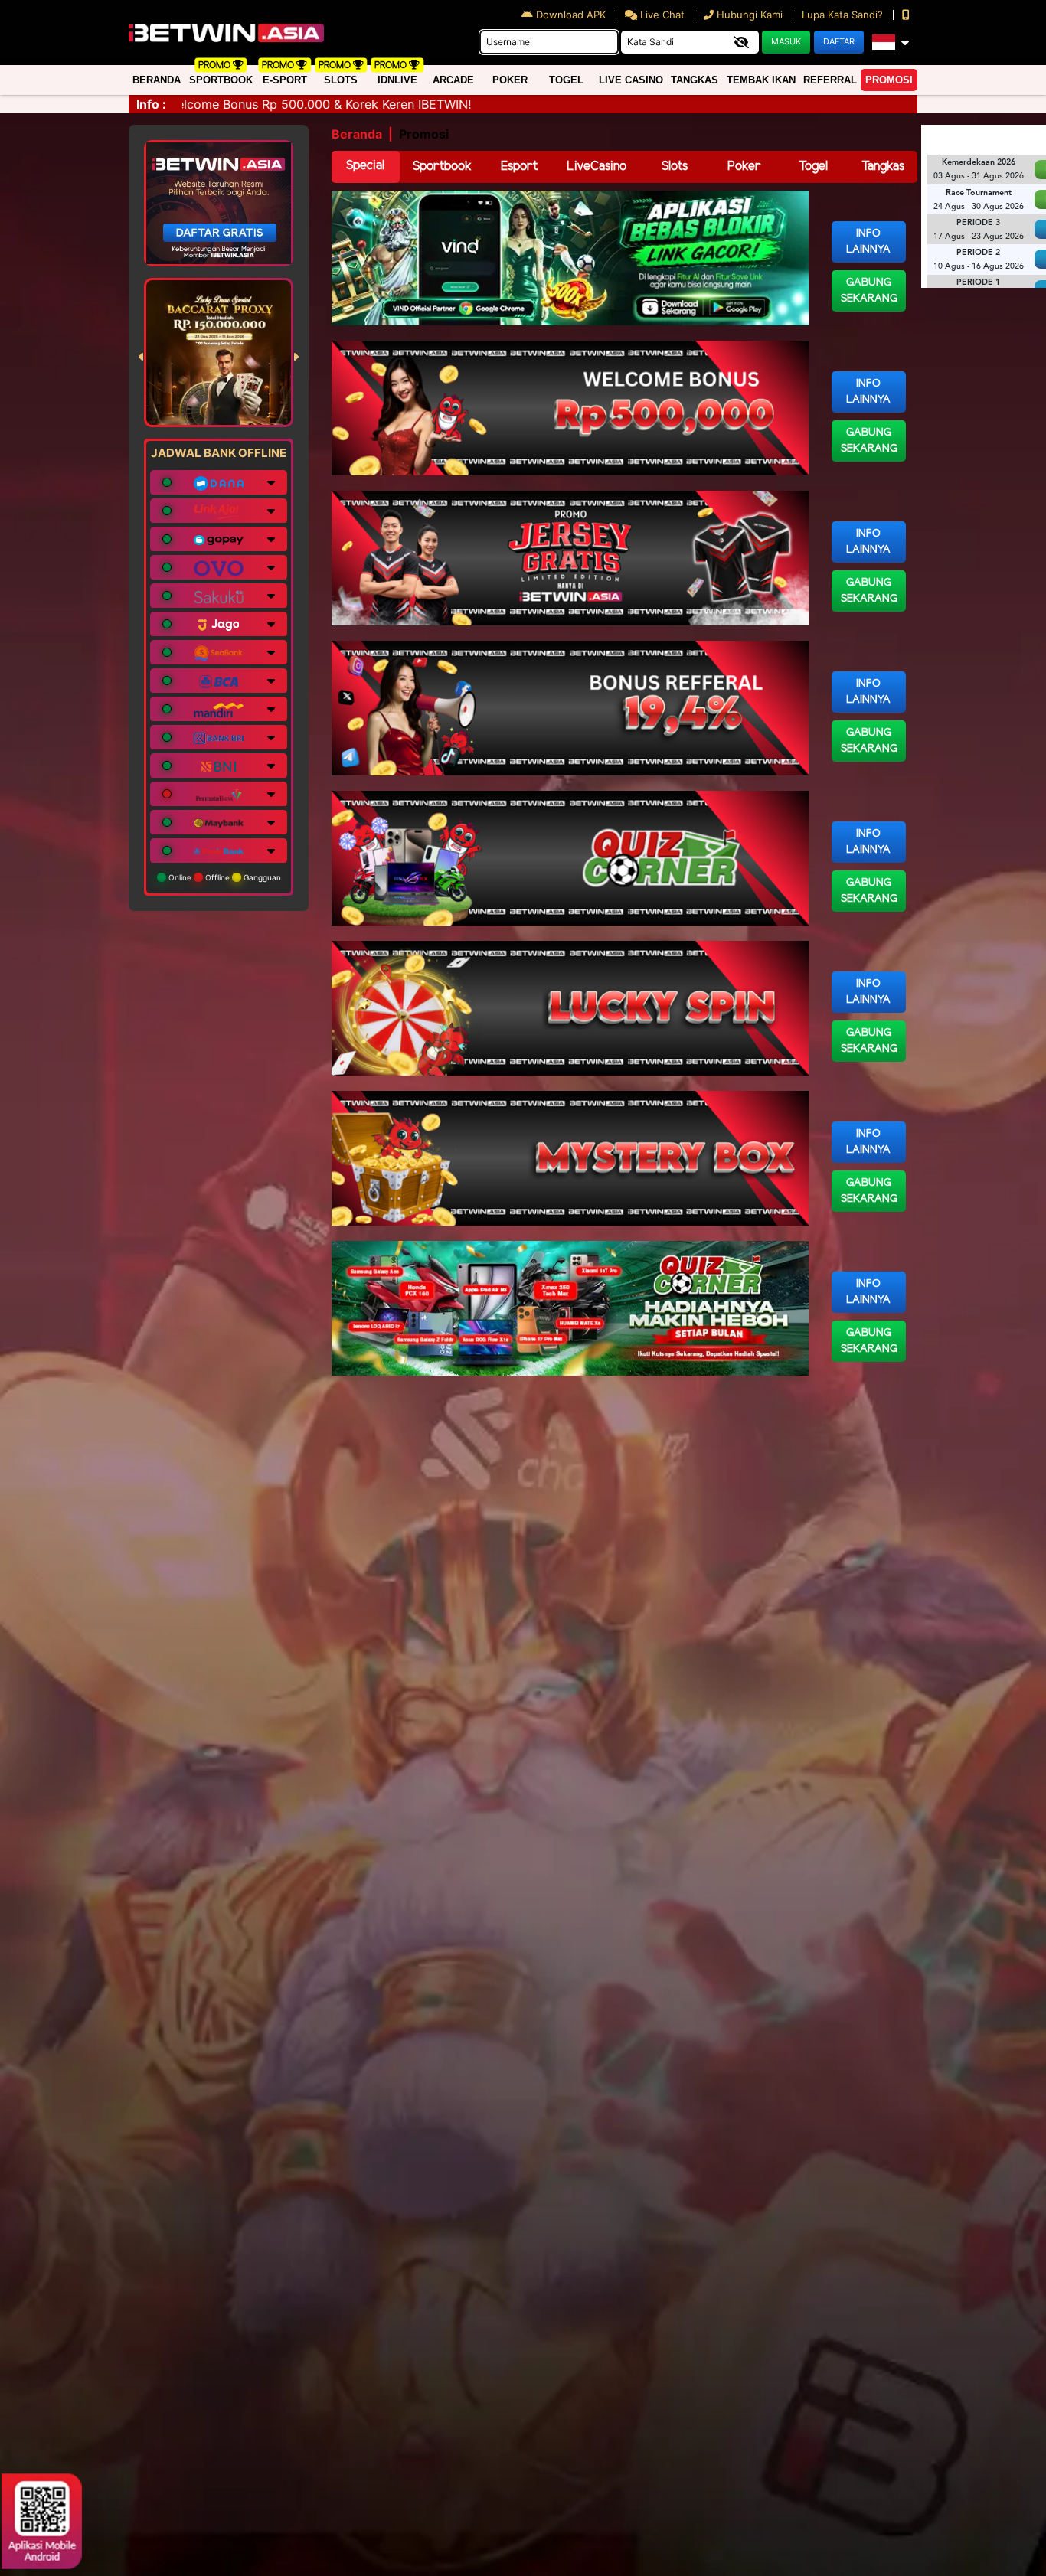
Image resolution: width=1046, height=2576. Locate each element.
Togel (813, 167)
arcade (453, 80)
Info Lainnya (868, 242)
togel (566, 80)
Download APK (571, 15)
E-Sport (285, 80)
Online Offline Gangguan (224, 877)
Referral (830, 80)
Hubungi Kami (750, 15)
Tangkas (695, 80)
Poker (510, 80)
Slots (341, 80)
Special (365, 166)
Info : (151, 104)
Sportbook (221, 80)
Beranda (157, 80)
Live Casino (631, 80)
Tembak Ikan (761, 80)
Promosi (889, 80)
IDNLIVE (397, 80)
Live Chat (661, 15)
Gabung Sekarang (869, 291)
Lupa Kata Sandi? (844, 15)
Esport (519, 167)
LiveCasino (597, 167)
